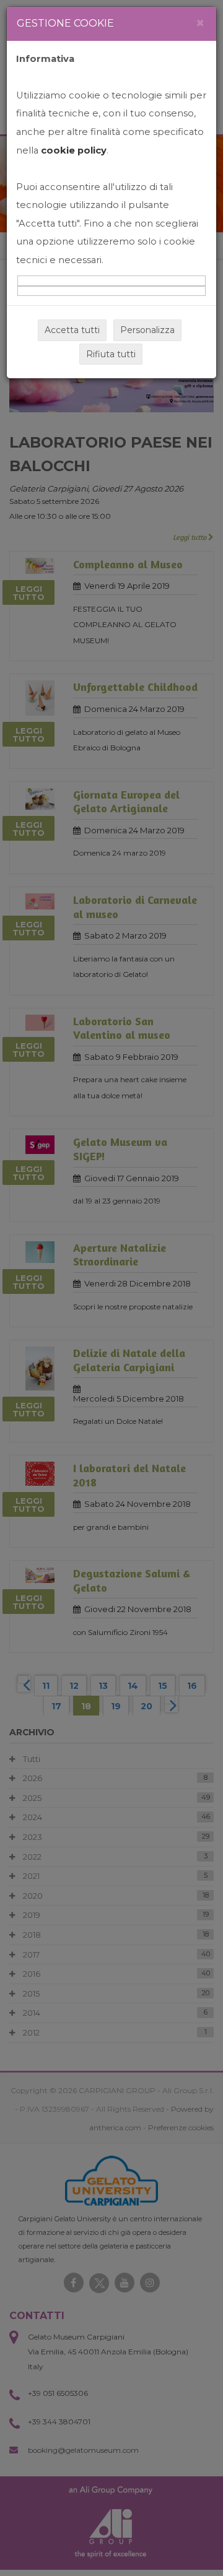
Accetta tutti (72, 330)
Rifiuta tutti (111, 354)
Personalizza (147, 330)
